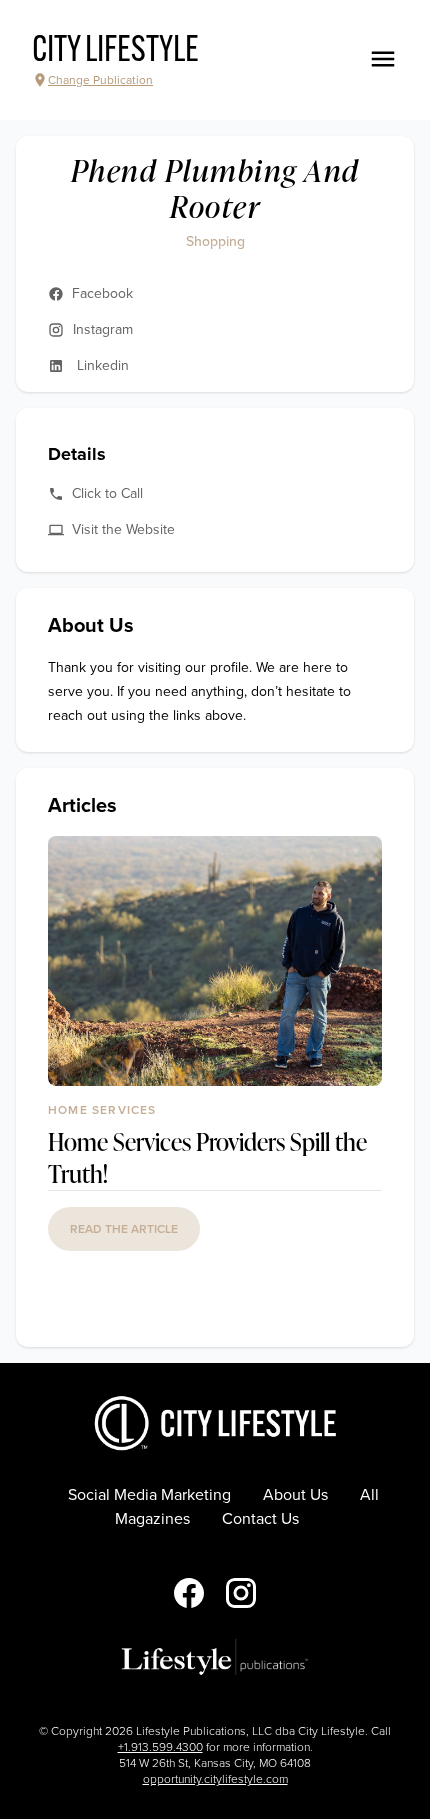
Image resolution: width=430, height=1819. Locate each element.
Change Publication (100, 80)
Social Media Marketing (149, 1495)
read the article (124, 1229)
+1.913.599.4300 (160, 1747)
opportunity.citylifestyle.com (215, 1779)
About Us (295, 1495)
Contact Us (260, 1519)
